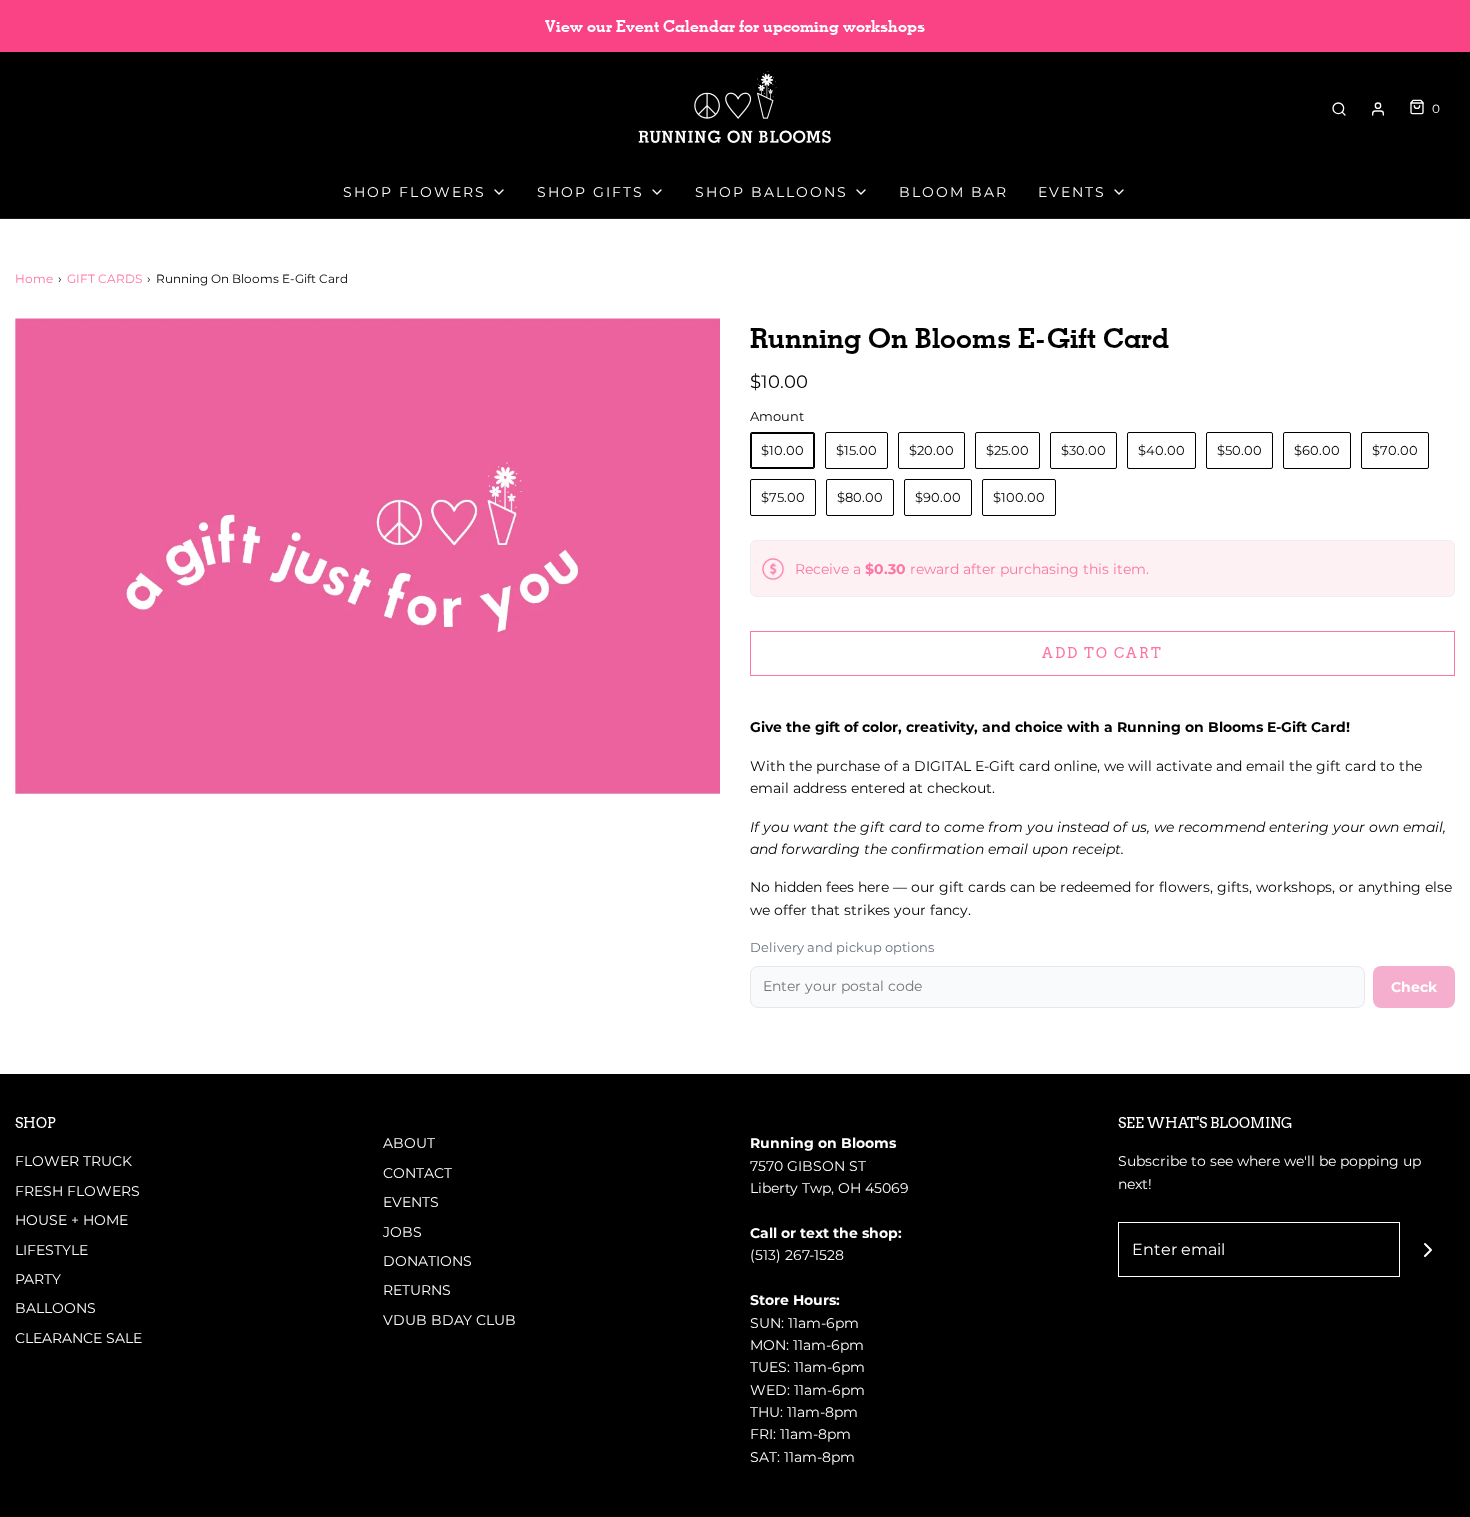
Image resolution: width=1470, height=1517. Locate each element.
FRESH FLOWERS (77, 1191)
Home (34, 278)
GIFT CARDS (104, 278)
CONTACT (417, 1173)
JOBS (402, 1232)
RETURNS (417, 1290)
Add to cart (1102, 653)
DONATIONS (427, 1261)
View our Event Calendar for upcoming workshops (735, 26)
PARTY (38, 1279)
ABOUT (409, 1143)
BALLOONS (55, 1308)
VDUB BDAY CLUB (449, 1320)
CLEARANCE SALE (78, 1338)
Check (1414, 987)
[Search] (1339, 109)
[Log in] (1378, 109)
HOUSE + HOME (71, 1220)
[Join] (1427, 1249)
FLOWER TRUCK (73, 1161)
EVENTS (411, 1202)
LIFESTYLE (51, 1250)
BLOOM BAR (953, 192)
